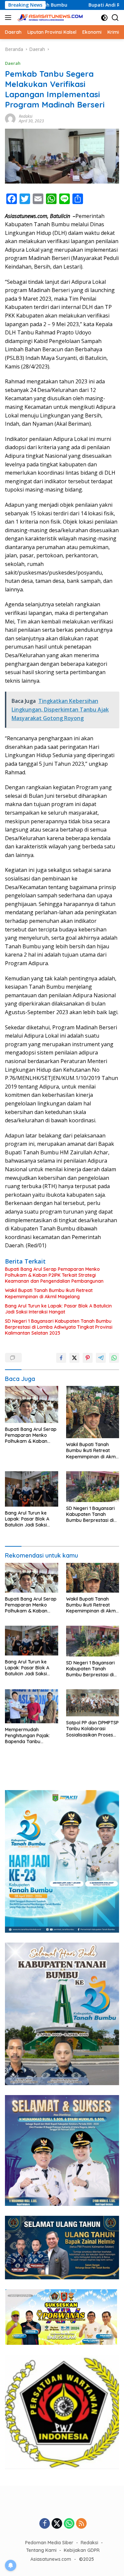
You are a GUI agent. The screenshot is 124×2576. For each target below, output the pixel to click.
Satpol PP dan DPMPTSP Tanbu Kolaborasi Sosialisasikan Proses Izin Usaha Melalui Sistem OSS (92, 1729)
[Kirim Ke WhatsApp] (114, 1358)
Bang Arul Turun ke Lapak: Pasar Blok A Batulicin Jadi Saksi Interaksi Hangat (58, 1309)
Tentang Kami (41, 2550)
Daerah (13, 63)
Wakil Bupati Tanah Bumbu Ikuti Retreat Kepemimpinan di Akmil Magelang (49, 1293)
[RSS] (81, 2524)
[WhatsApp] (69, 2524)
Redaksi (26, 116)
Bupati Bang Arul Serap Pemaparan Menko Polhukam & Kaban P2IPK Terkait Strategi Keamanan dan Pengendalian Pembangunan (54, 1275)
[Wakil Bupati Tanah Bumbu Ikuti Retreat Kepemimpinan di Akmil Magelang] (93, 1412)
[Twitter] (57, 2524)
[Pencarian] (115, 18)
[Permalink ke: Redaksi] (10, 118)
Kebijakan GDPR (82, 2550)
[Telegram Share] (101, 1358)
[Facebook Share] (61, 1358)
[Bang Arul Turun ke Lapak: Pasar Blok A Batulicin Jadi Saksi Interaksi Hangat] (32, 1489)
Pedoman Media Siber (49, 2543)
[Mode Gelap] (104, 18)
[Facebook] (45, 2524)
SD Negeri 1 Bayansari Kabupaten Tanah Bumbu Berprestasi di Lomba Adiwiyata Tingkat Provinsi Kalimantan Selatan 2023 (59, 1327)
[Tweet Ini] (74, 1358)
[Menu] (9, 18)
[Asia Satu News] (49, 18)
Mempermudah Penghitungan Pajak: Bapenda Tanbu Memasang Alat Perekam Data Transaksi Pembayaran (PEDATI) (31, 1736)
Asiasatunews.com (51, 2559)
